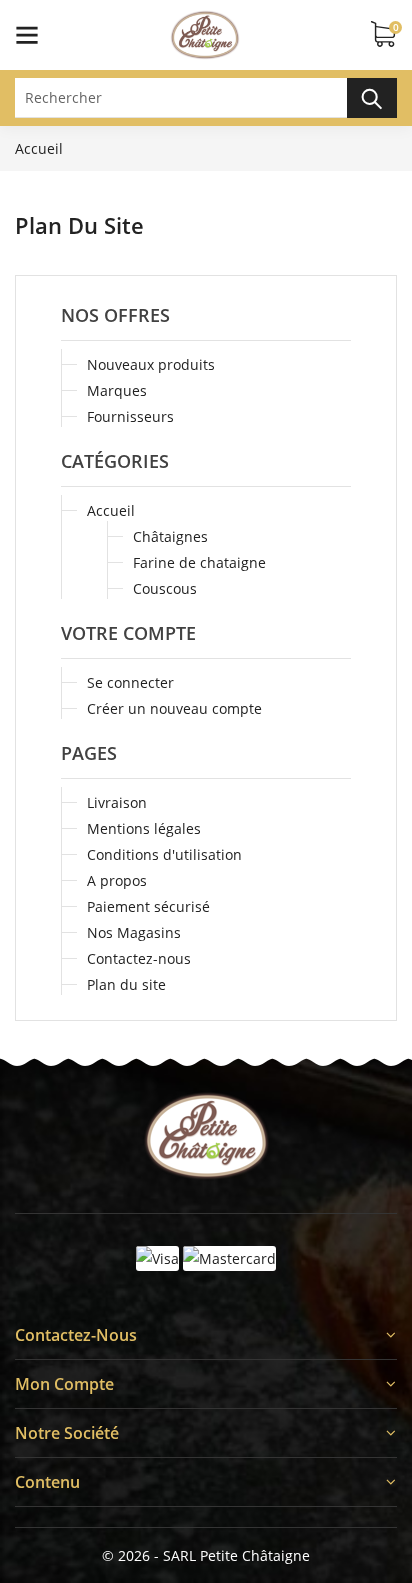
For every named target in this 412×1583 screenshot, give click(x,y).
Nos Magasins (134, 932)
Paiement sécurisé (148, 906)
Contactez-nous (139, 958)
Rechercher (372, 98)
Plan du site (126, 984)
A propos (117, 880)
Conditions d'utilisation (164, 854)
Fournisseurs (130, 416)
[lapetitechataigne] (206, 1136)
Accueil (111, 510)
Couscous (165, 588)
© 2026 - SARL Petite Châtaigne (206, 1555)
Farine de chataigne (199, 562)
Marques (117, 390)
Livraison (117, 802)
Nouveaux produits (151, 364)
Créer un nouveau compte (174, 708)
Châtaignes (170, 536)
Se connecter (130, 682)
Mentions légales (144, 828)
